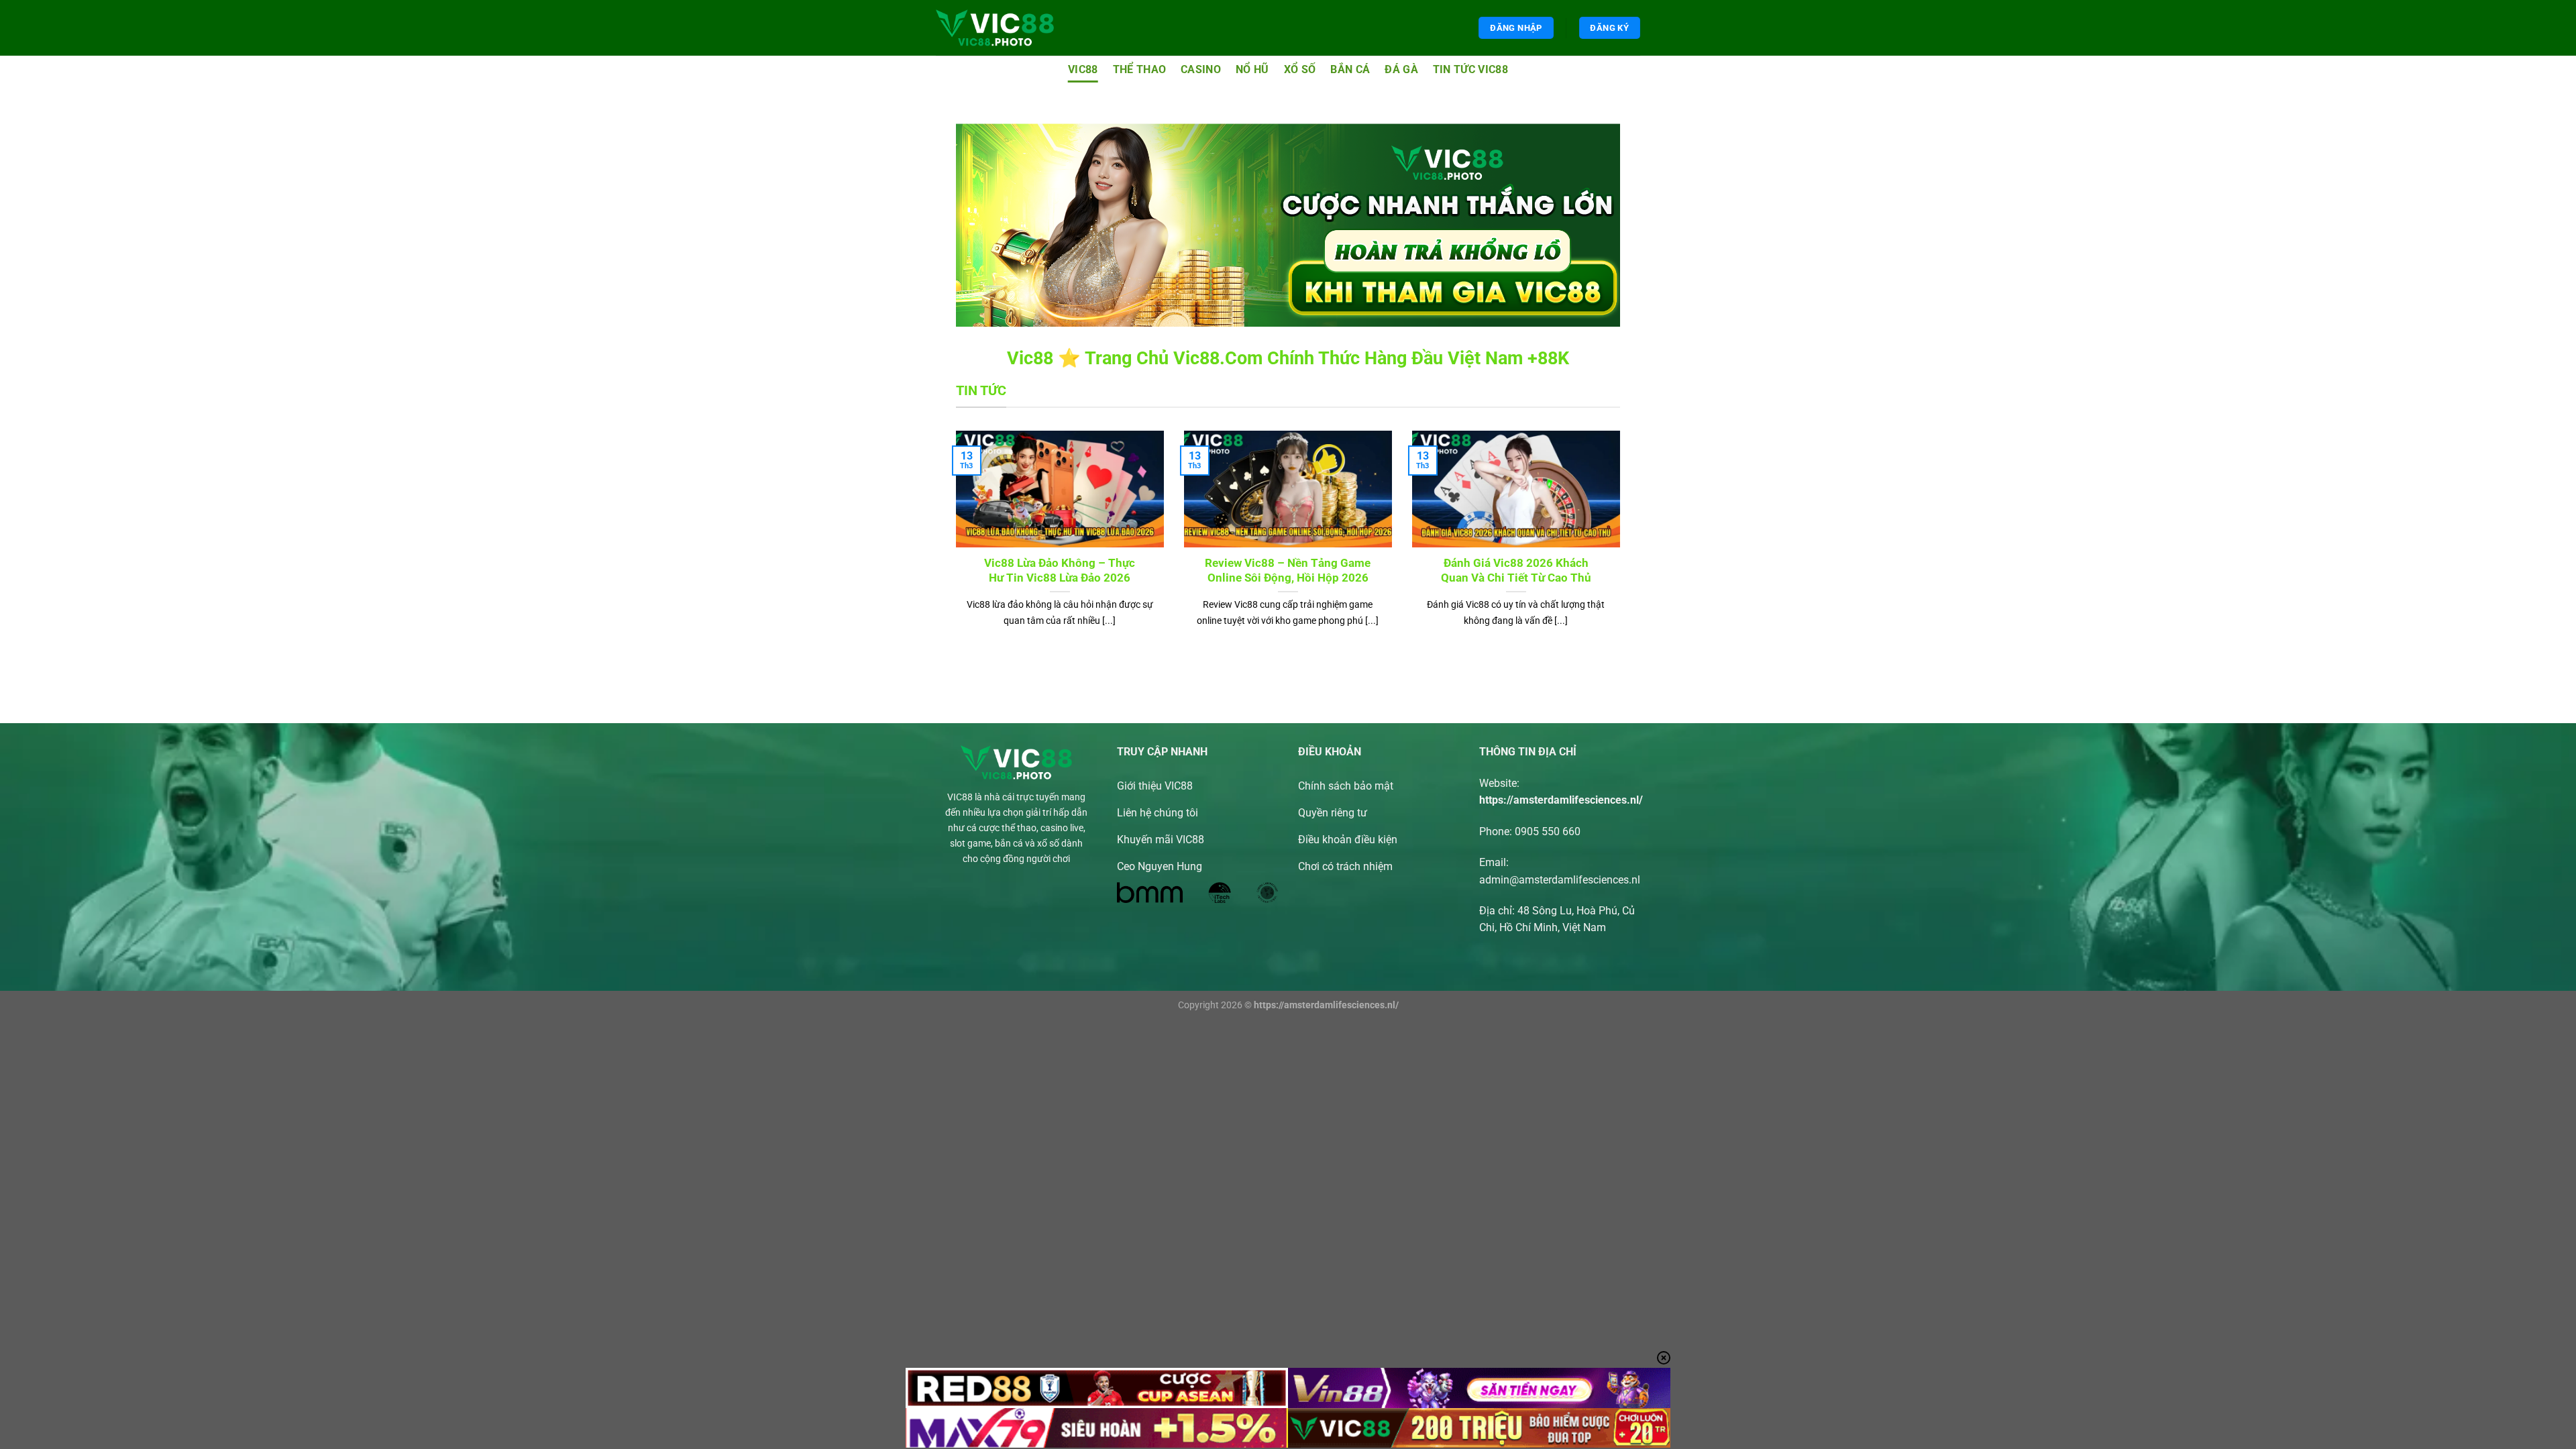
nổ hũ (1252, 69)
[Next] (1623, 546)
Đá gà (1401, 69)
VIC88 (960, 797)
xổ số (1300, 69)
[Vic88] (995, 28)
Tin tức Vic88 (1470, 69)
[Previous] (953, 546)
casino (1201, 69)
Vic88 (1083, 69)
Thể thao (1140, 69)
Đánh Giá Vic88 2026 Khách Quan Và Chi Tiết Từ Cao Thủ (1516, 571)
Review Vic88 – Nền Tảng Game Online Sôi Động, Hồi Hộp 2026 (1288, 571)
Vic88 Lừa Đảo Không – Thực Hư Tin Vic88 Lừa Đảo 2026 (1060, 571)
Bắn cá (1350, 69)
